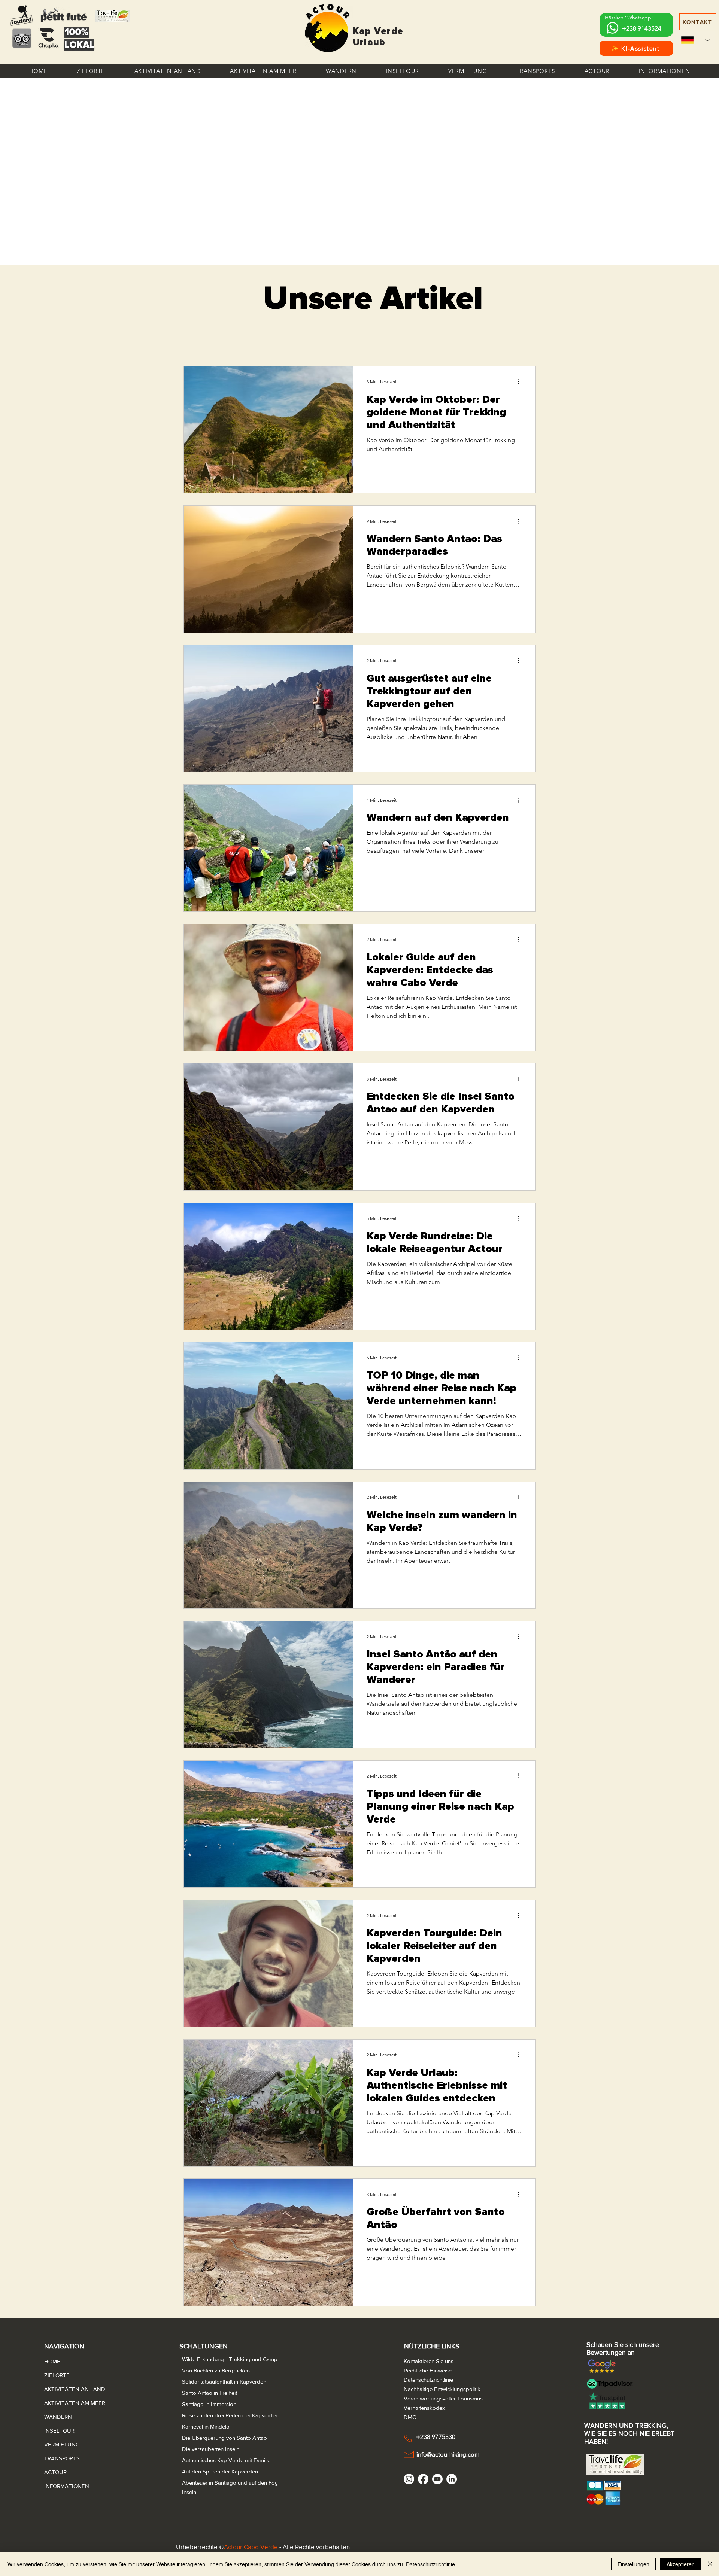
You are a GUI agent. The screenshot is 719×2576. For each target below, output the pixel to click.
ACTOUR (55, 2472)
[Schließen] (710, 2564)
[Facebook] (423, 2479)
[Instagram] (409, 2479)
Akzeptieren (681, 2564)
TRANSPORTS (62, 2458)
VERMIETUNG (62, 2444)
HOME (52, 2361)
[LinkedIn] (452, 2479)
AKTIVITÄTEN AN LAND (62, 2389)
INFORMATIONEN (62, 2486)
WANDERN (58, 2417)
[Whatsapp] (612, 28)
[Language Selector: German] (695, 40)
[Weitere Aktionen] (521, 382)
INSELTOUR (59, 2431)
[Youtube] (437, 2479)
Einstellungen (633, 2564)
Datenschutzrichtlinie (430, 2564)
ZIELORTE (57, 2375)
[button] (91, 71)
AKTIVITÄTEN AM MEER (62, 2403)
